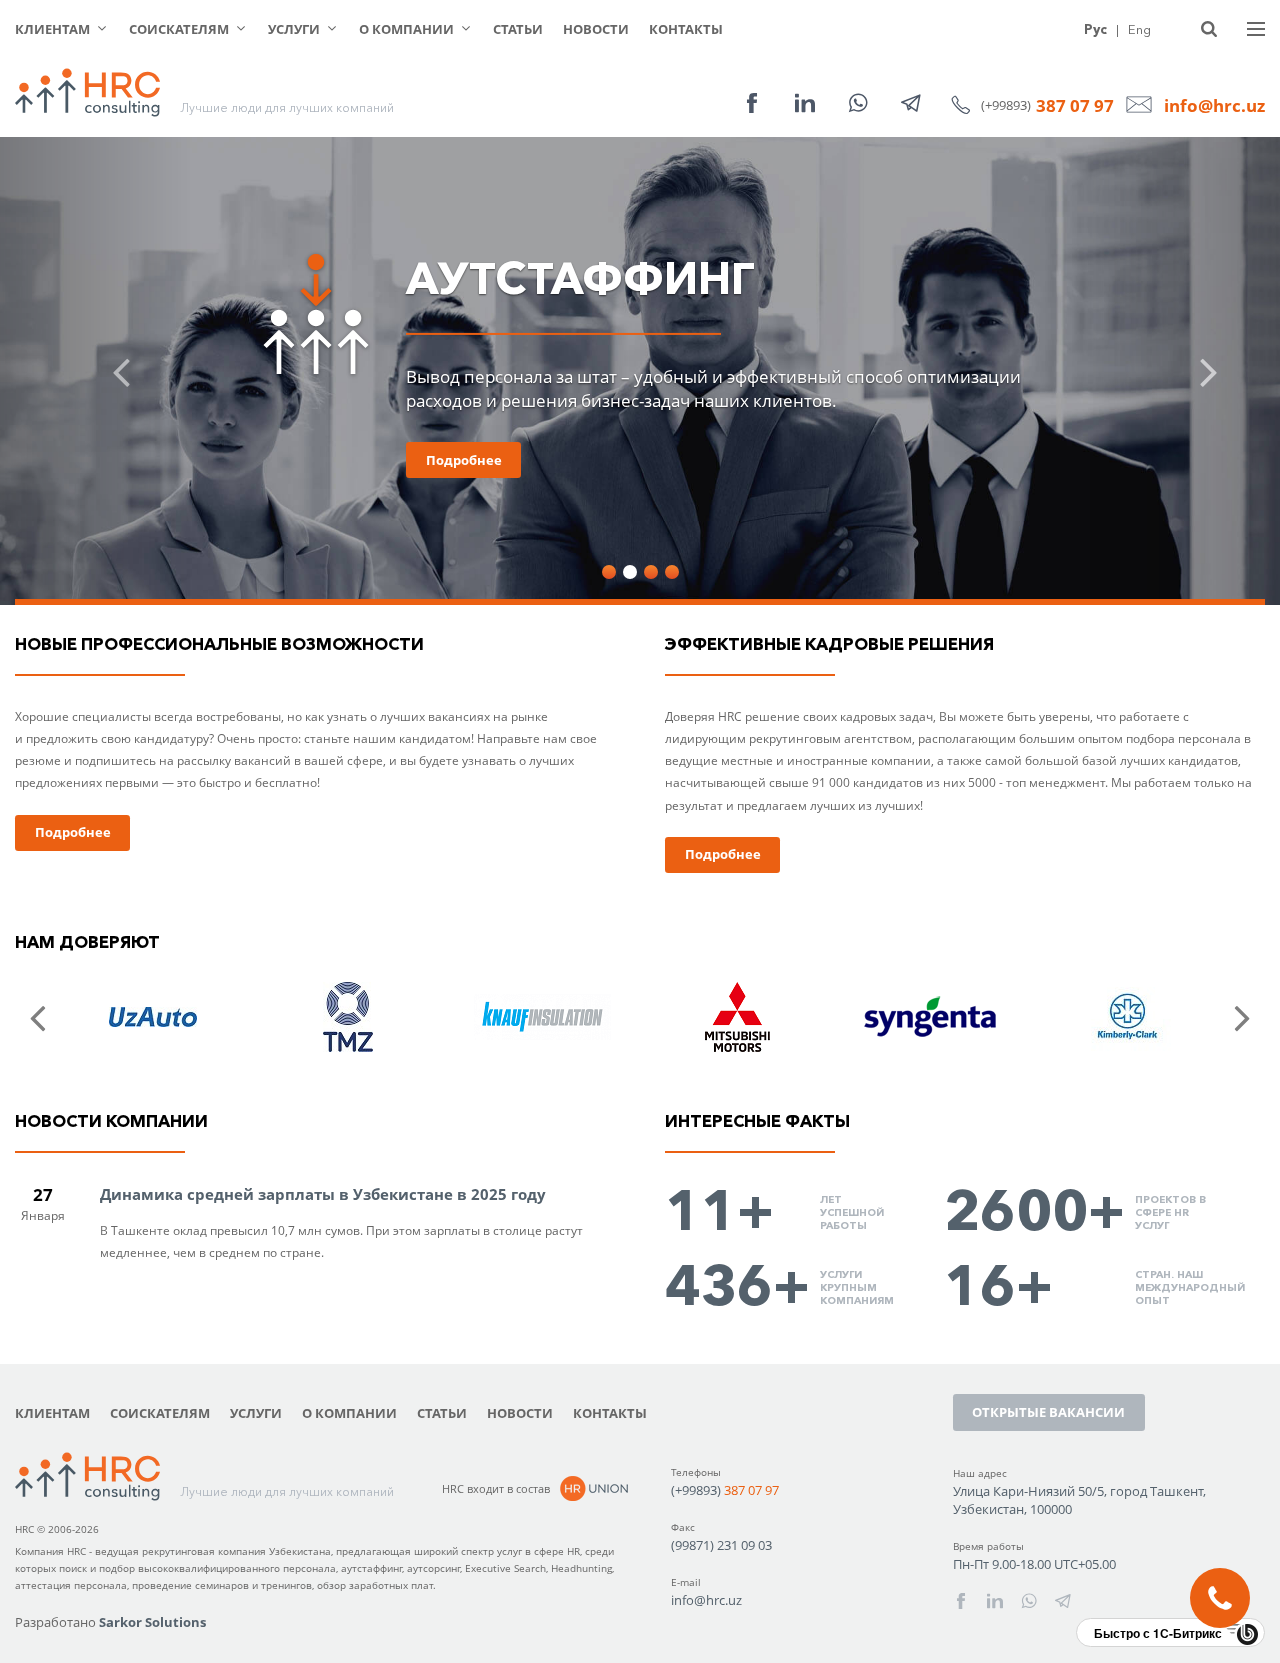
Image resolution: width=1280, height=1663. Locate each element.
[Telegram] (911, 103)
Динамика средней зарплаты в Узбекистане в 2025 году (323, 1194)
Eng (1139, 29)
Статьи (518, 29)
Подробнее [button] (464, 460)
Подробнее (73, 832)
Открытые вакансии (1048, 1412)
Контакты (686, 29)
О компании (406, 29)
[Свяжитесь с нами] (1220, 1598)
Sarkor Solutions (152, 1622)
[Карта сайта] (1256, 29)
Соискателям (179, 29)
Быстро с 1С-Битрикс (1158, 1633)
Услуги (294, 29)
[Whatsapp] (858, 103)
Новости (596, 29)
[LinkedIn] (805, 103)
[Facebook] (752, 103)
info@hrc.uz (1214, 105)
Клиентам (52, 29)
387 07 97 (1075, 105)
